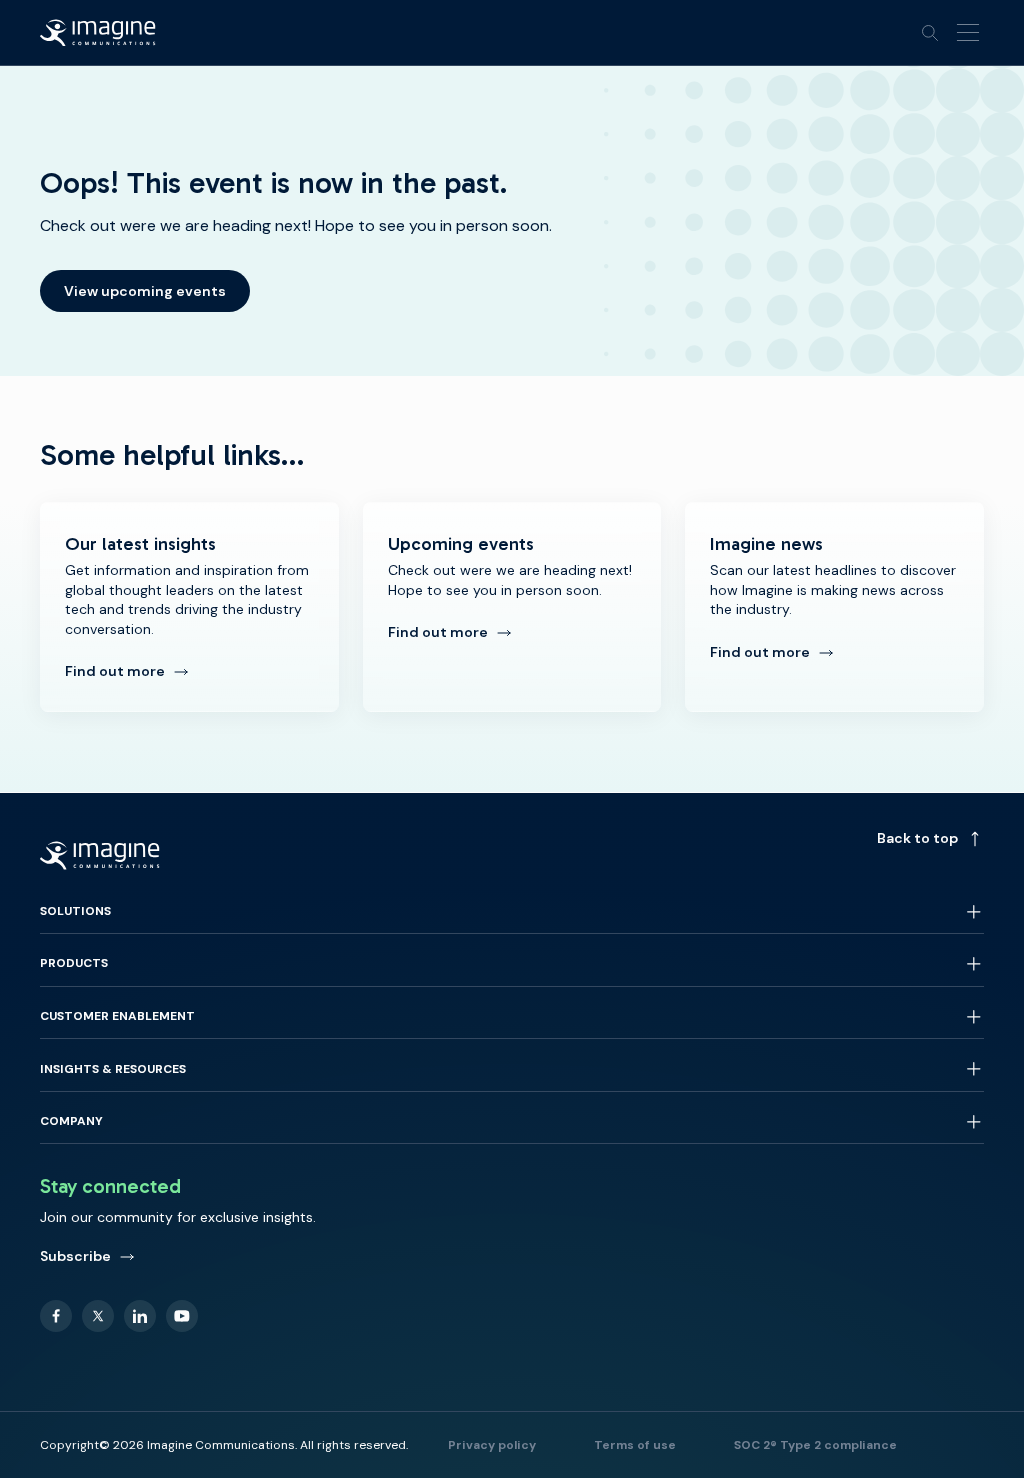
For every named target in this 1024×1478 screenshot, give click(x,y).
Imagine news (834, 607)
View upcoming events (145, 291)
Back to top (917, 838)
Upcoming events (512, 607)
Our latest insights (189, 607)
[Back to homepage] (98, 33)
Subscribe (75, 1256)
